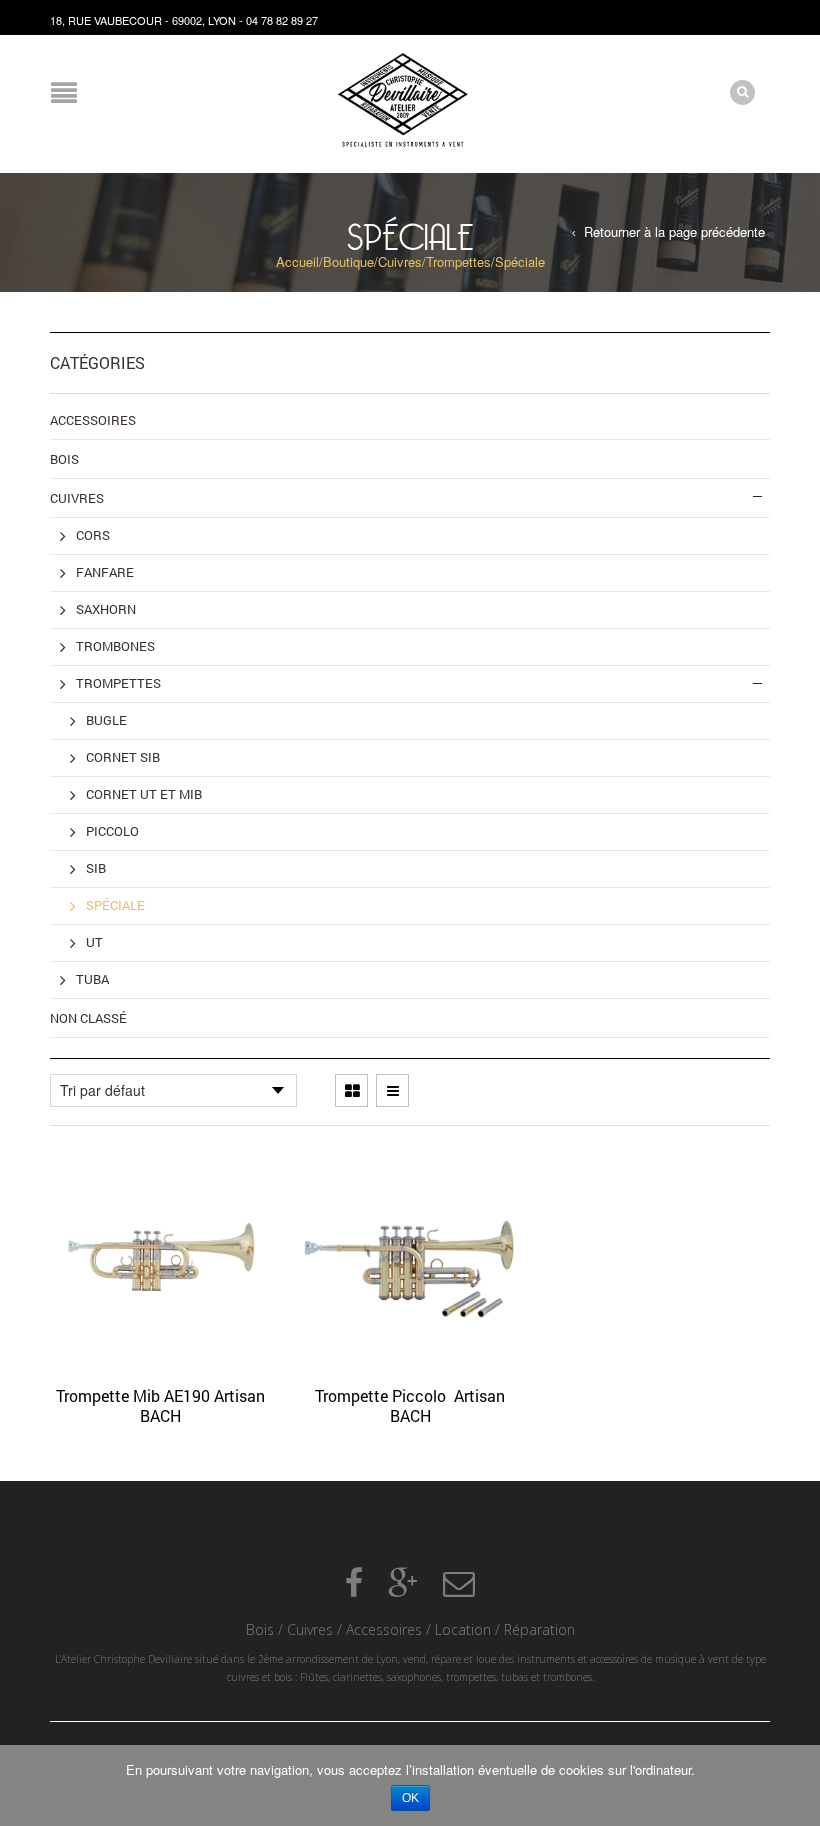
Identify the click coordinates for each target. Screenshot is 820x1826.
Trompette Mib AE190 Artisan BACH (160, 1405)
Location (463, 1629)
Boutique (348, 261)
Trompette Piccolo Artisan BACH (410, 1405)
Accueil (297, 261)
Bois (260, 1629)
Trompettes (458, 261)
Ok (410, 1798)
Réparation (539, 1629)
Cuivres (400, 261)
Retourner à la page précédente (674, 232)
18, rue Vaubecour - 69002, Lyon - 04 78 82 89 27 (184, 20)
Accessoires (384, 1629)
